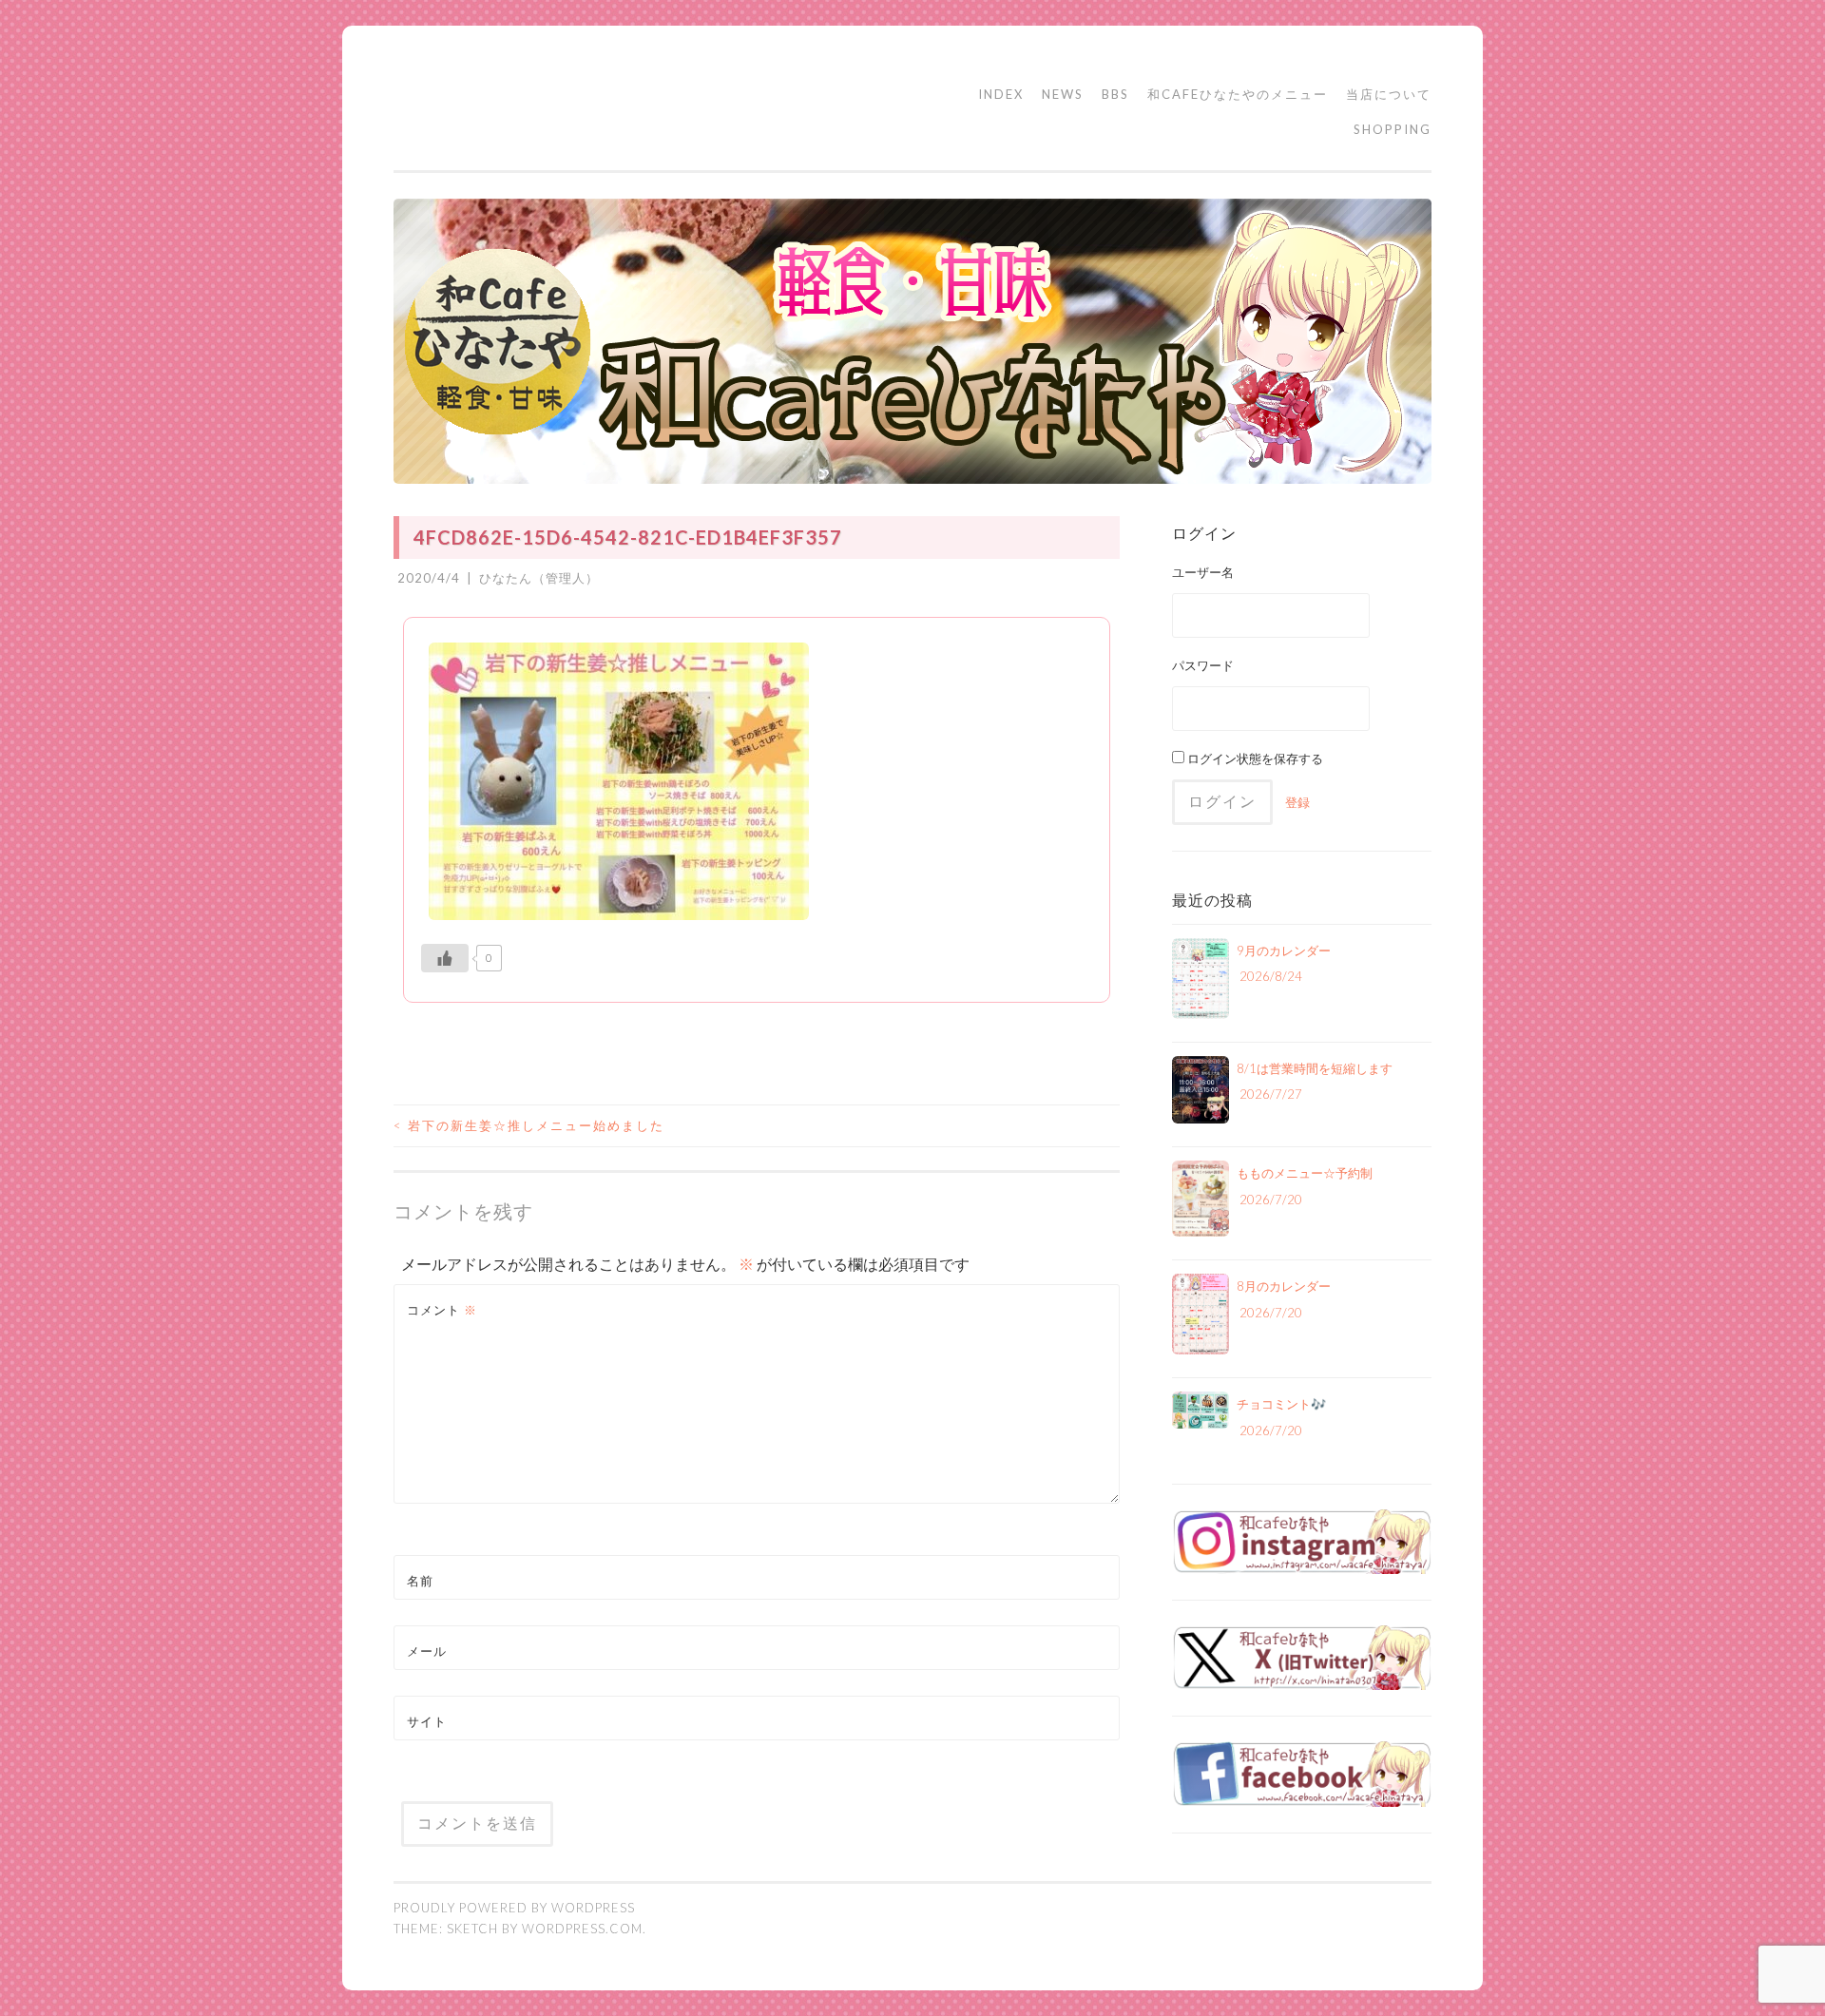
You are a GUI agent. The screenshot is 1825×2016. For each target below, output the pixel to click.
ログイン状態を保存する (1254, 758)
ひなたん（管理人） (539, 578)
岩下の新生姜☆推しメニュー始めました (529, 1125)
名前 (420, 1581)
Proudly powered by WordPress (514, 1908)
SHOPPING (1393, 129)
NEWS (1063, 94)
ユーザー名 (1203, 572)
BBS (1115, 94)
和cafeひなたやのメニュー (1238, 94)
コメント (442, 1310)
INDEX (1001, 94)
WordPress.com (582, 1929)
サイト (427, 1721)
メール (427, 1651)
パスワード (1203, 665)
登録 (1297, 802)
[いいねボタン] (445, 958)
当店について (1389, 94)
